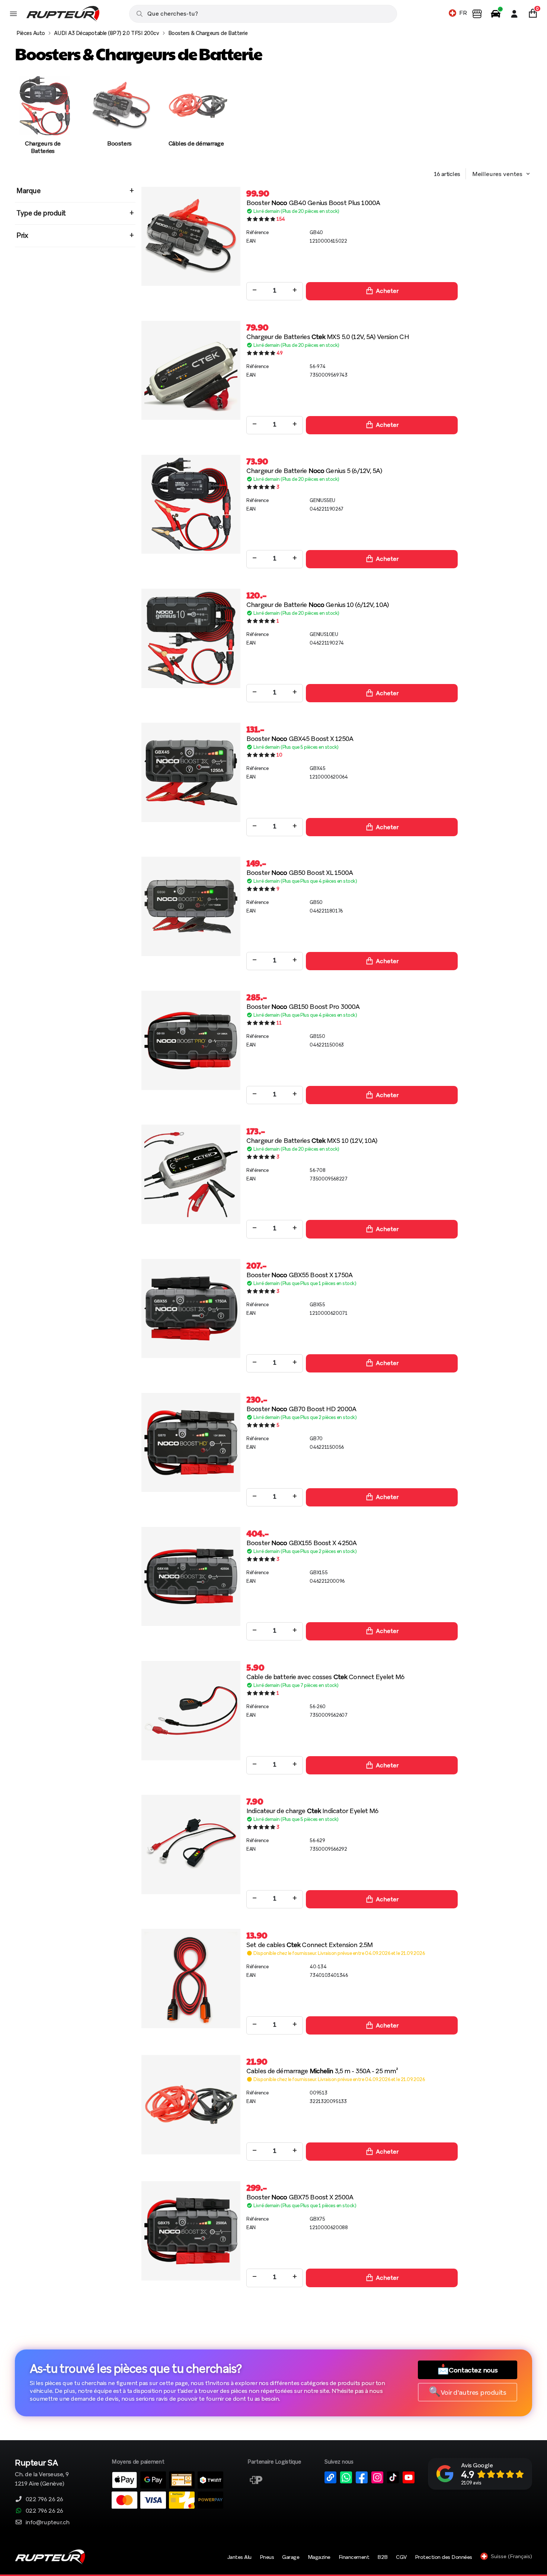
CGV (401, 2557)
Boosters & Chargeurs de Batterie (208, 33)
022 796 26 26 (44, 2499)
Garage (291, 2557)
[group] (43, 119)
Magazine (319, 2557)
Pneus (267, 2557)
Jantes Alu (239, 2557)
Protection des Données (444, 2557)
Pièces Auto (31, 33)
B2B (383, 2557)
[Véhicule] (496, 14)
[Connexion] (514, 14)
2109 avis (471, 2483)
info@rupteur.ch (48, 2522)
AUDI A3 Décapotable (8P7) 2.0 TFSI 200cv (107, 33)
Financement (354, 2557)
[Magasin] (477, 14)
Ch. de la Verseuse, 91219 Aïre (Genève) (42, 2473)
